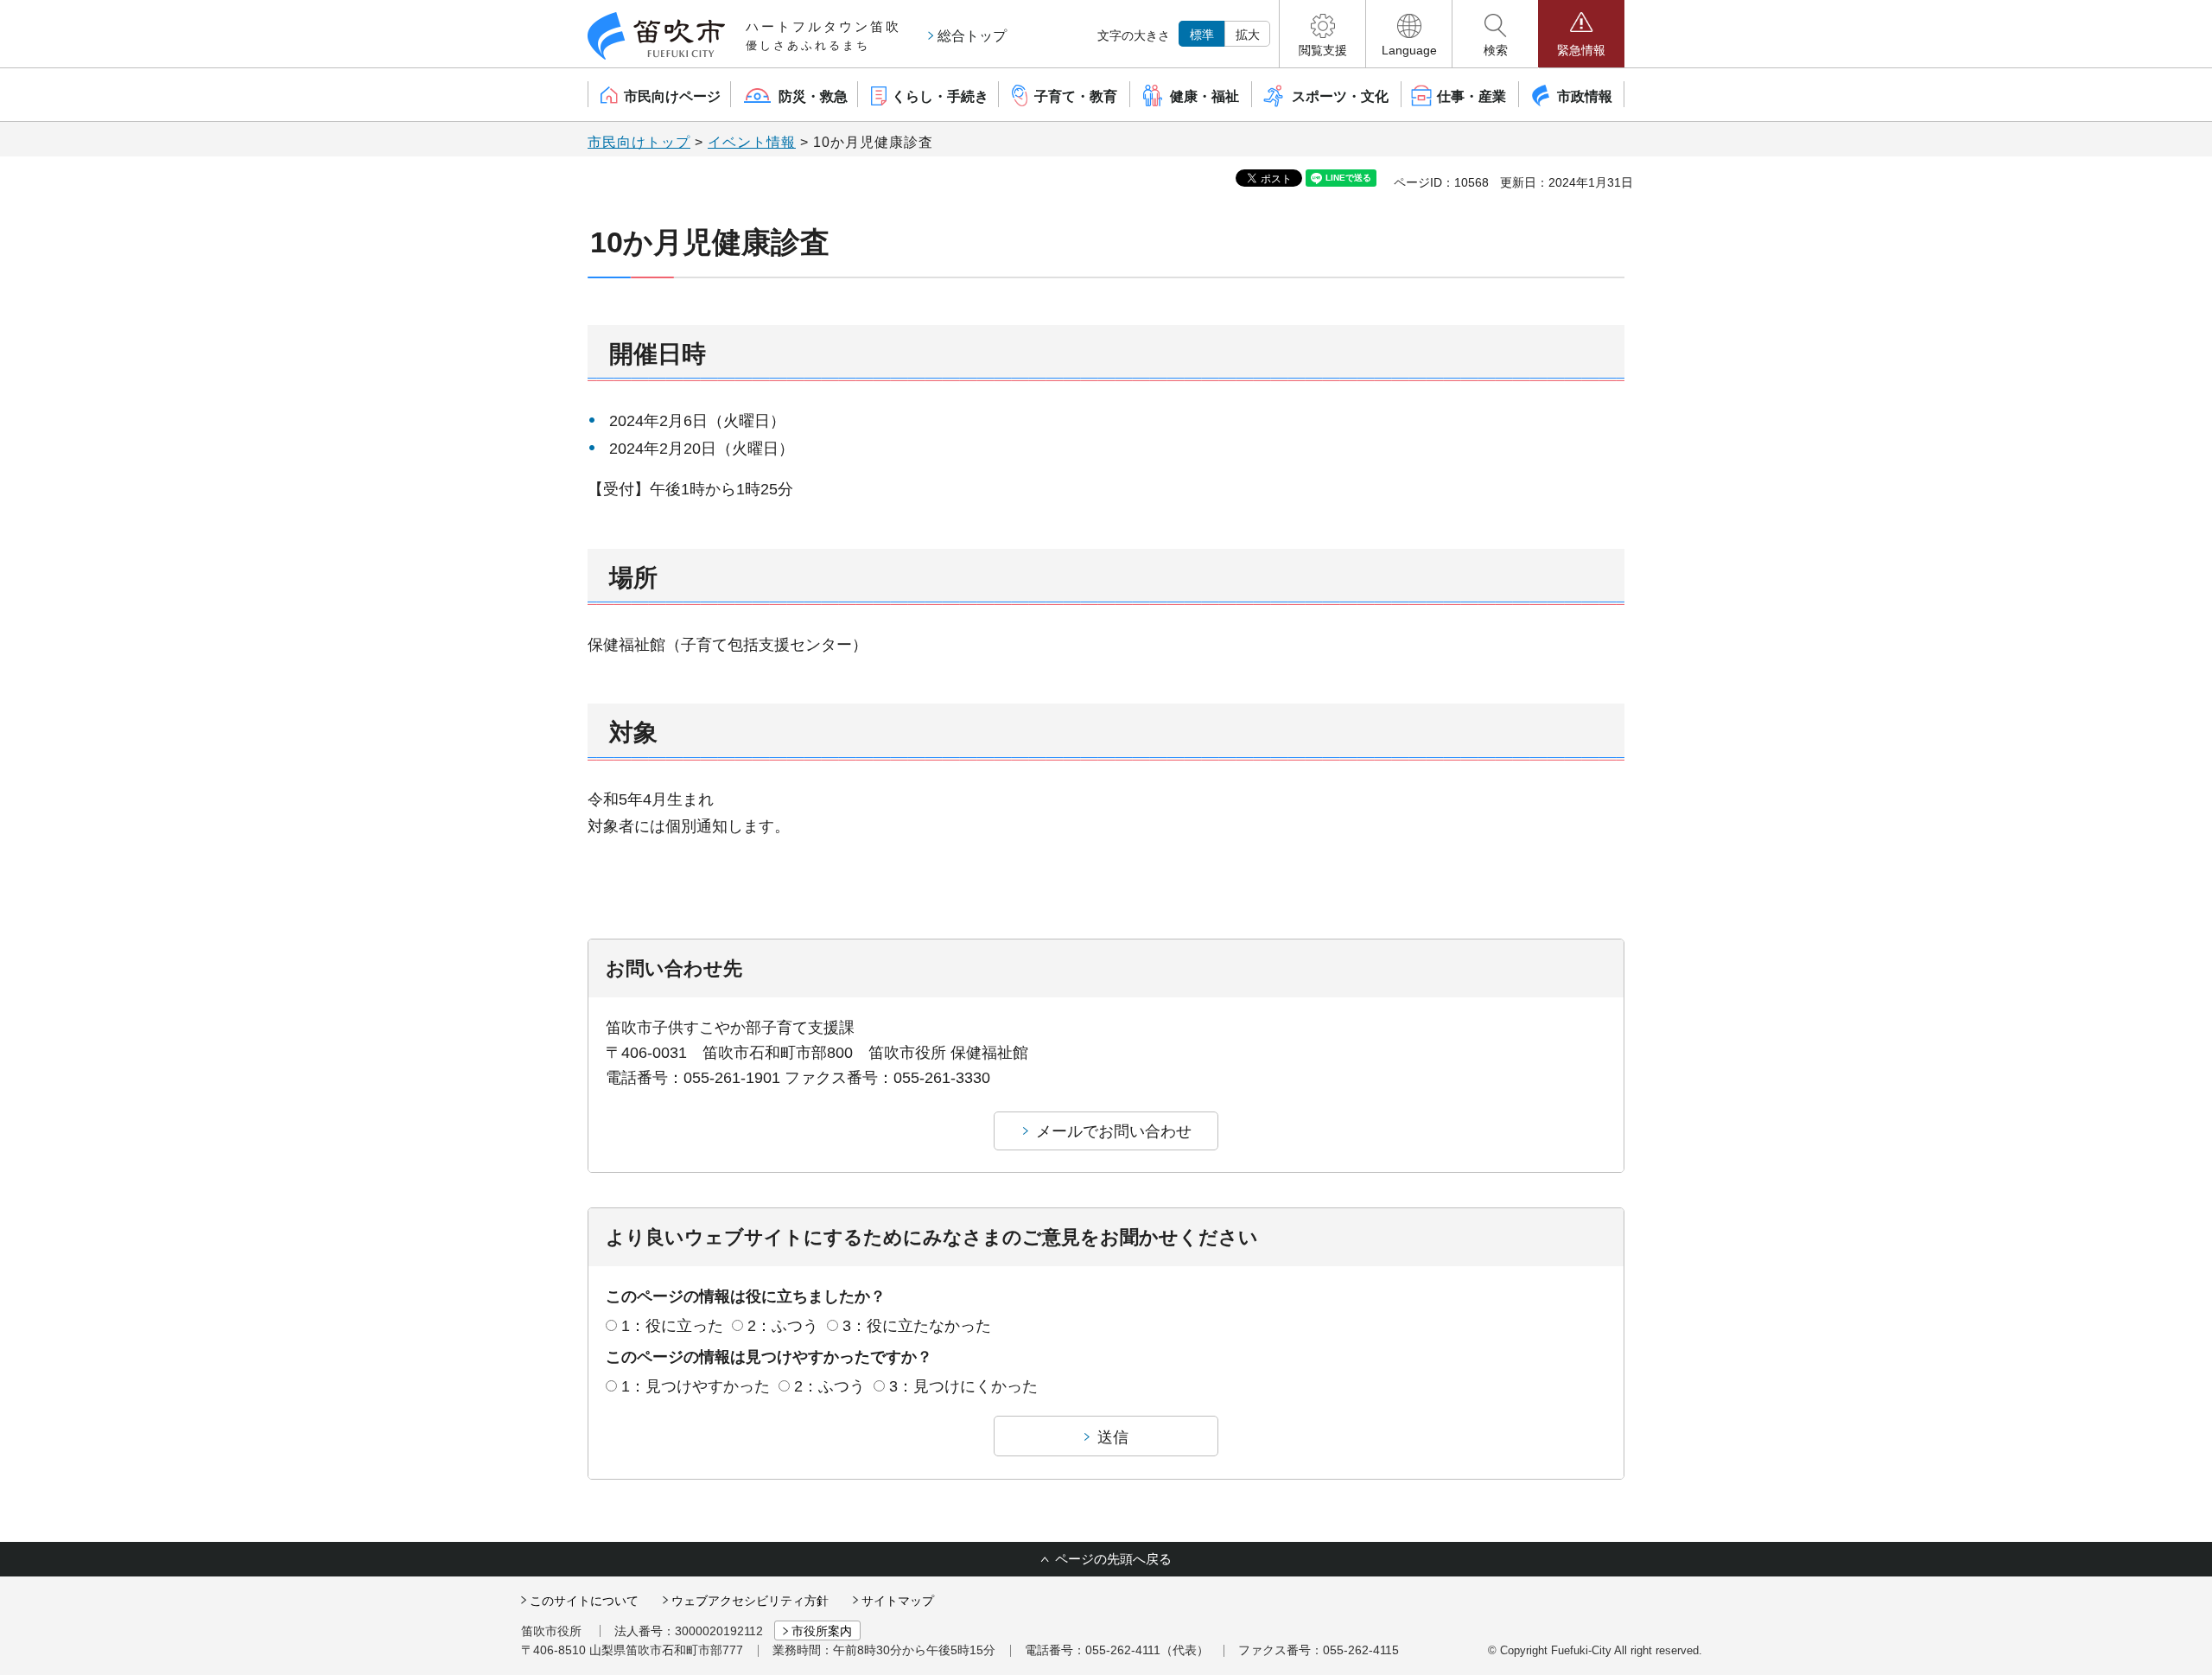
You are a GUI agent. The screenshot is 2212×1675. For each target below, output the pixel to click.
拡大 (1248, 35)
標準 (1202, 35)
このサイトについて (584, 1601)
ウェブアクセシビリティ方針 (750, 1601)
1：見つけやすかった (696, 1386)
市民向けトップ (639, 142)
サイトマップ (898, 1601)
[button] (1322, 34)
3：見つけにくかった (963, 1386)
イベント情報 (752, 142)
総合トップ (972, 36)
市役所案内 (822, 1631)
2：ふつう (783, 1326)
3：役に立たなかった (917, 1326)
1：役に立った (672, 1326)
